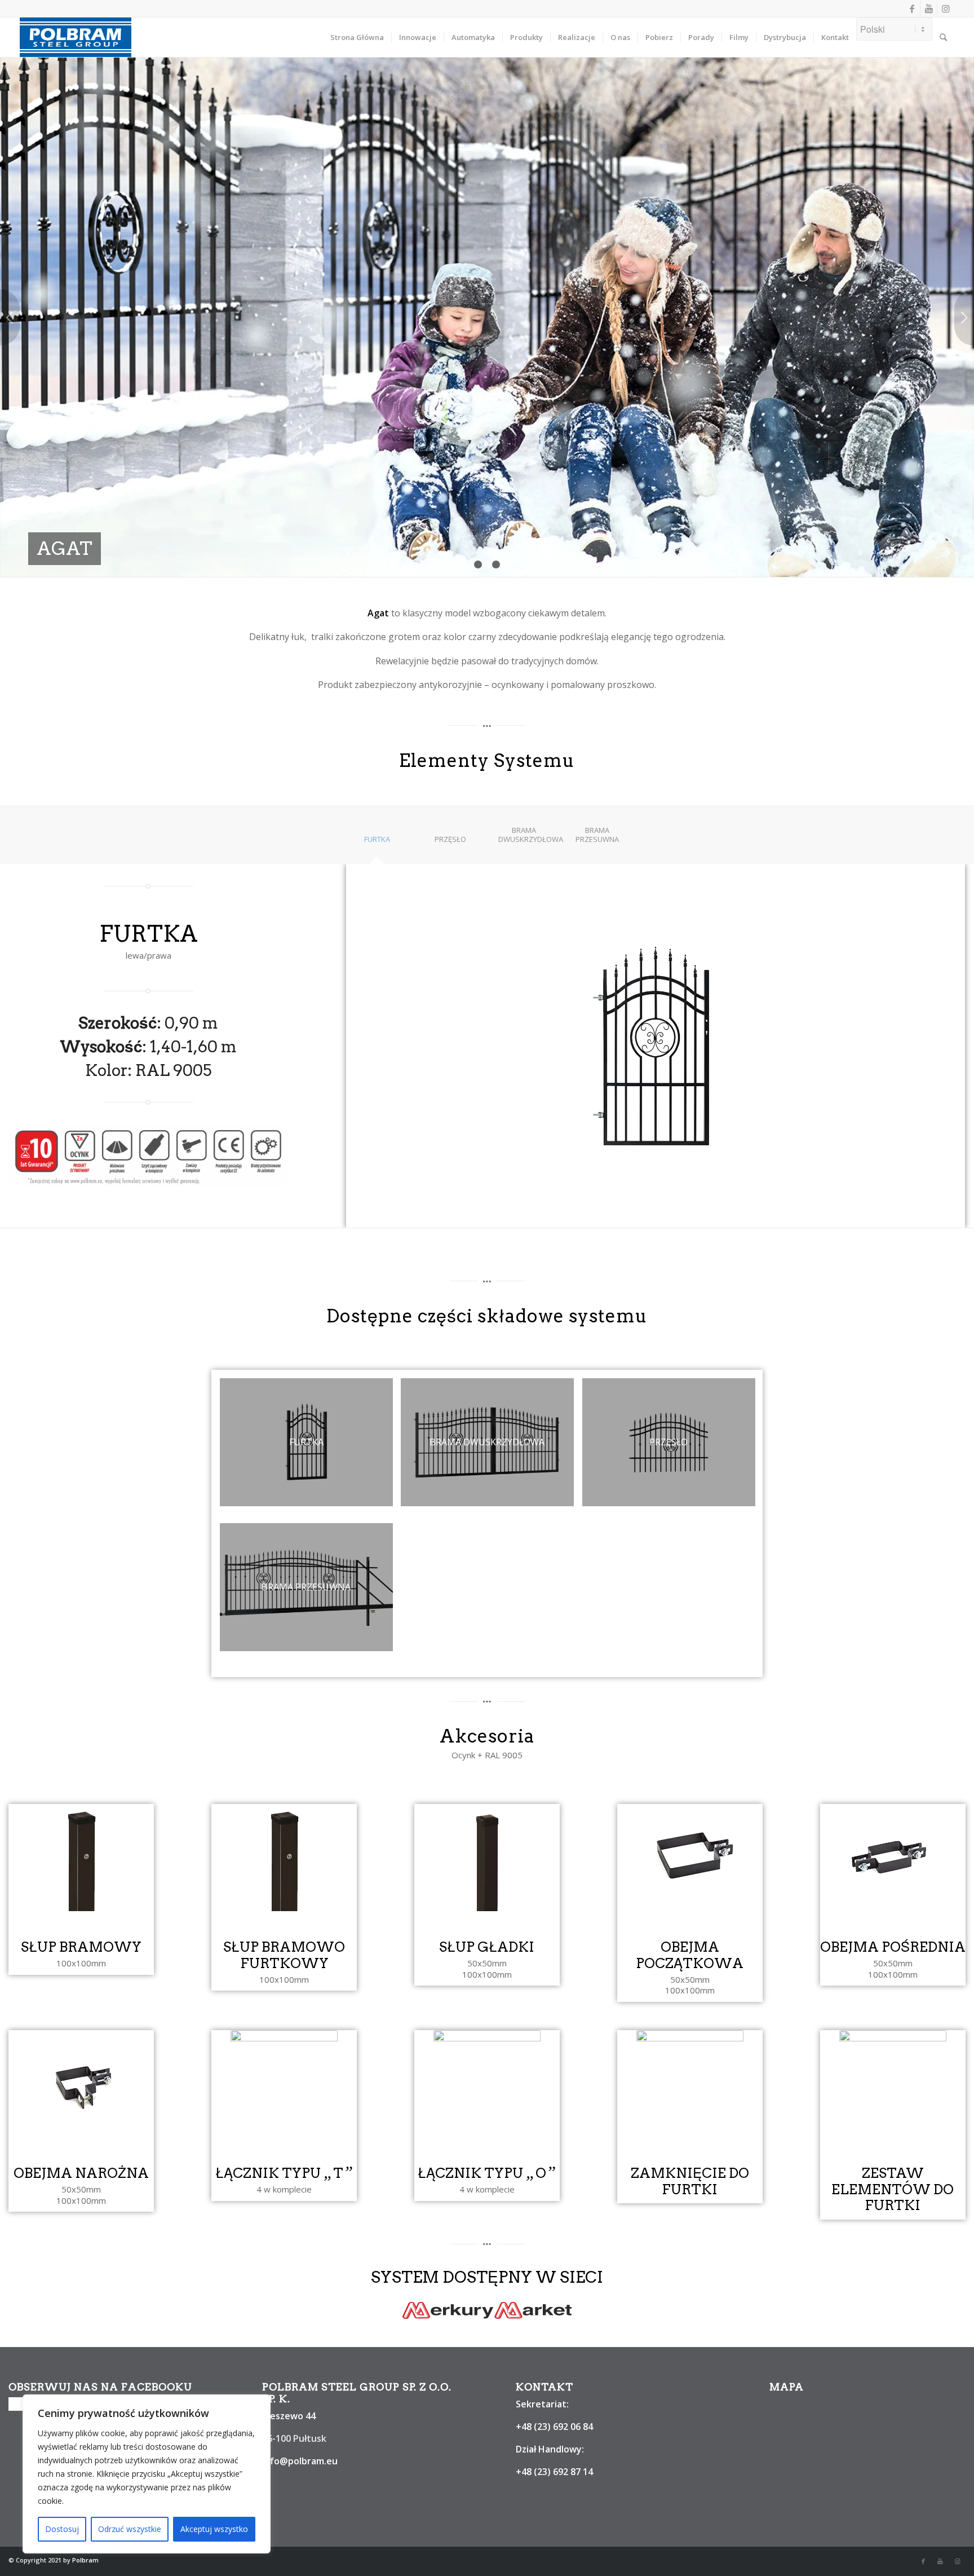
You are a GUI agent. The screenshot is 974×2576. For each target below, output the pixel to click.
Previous (10, 317)
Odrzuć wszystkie (130, 2529)
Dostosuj (62, 2529)
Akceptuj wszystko (214, 2529)
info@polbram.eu (300, 2461)
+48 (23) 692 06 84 (554, 2427)
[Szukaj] (943, 37)
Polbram (85, 2560)
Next (964, 317)
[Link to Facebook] (912, 8)
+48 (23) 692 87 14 (554, 2472)
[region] (147, 2474)
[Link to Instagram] (946, 8)
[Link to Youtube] (929, 8)
